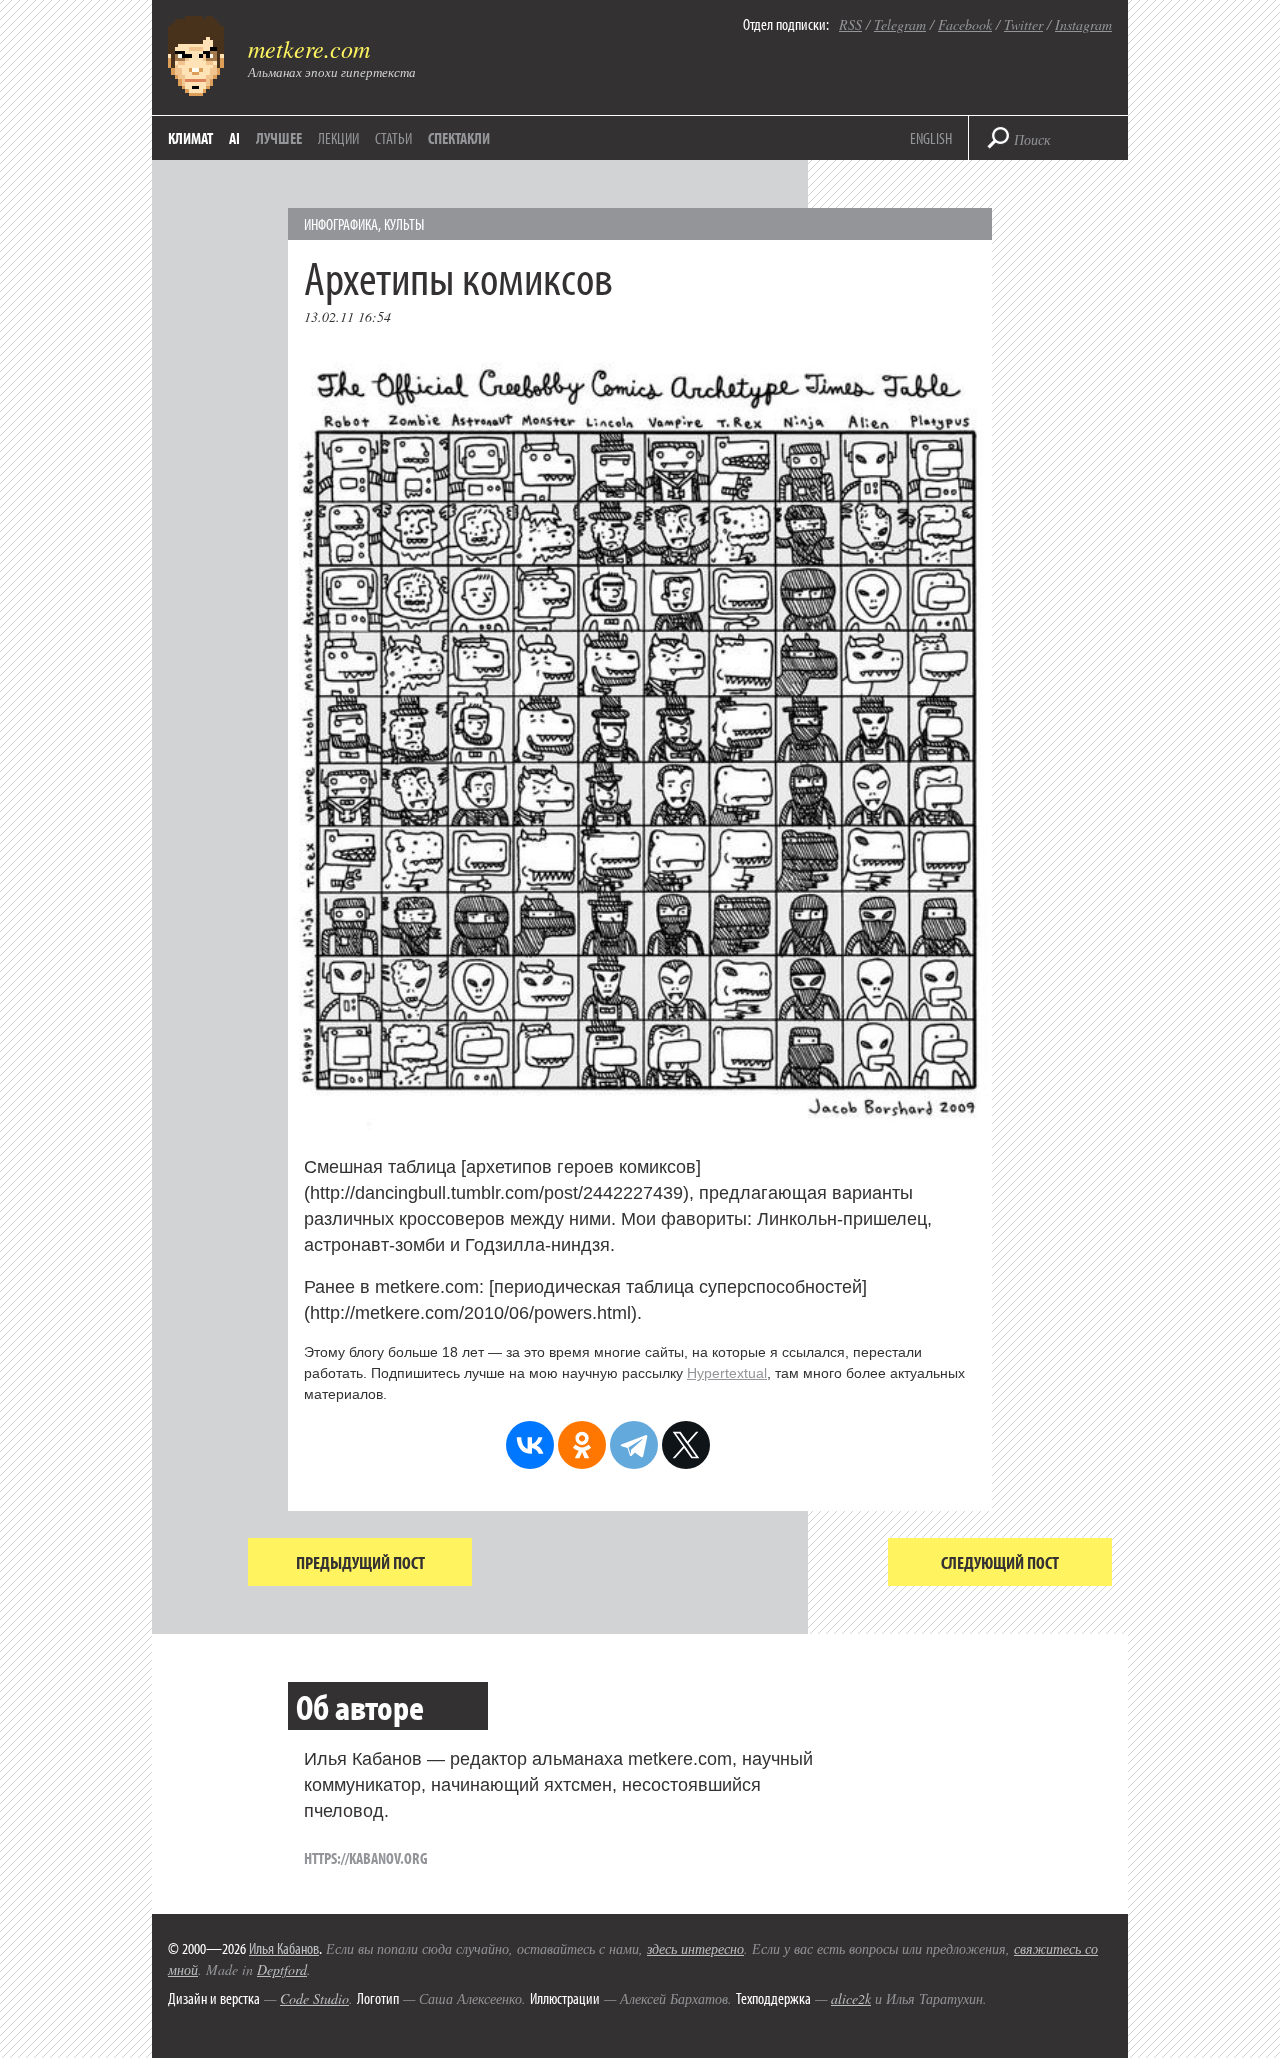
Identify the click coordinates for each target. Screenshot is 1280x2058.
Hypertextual (727, 1373)
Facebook (965, 24)
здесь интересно (695, 1948)
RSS (850, 24)
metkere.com (309, 48)
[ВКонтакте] (530, 1445)
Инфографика (341, 224)
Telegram (900, 24)
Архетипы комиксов (458, 276)
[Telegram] (634, 1445)
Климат (190, 138)
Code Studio (314, 1998)
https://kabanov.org (366, 1858)
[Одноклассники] (582, 1445)
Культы (404, 224)
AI (234, 138)
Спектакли (459, 138)
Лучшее (279, 138)
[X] (686, 1445)
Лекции (338, 138)
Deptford (282, 1969)
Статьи (393, 138)
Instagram (1083, 24)
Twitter (1023, 24)
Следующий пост (1000, 1562)
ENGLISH (931, 138)
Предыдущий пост (360, 1562)
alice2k (851, 1998)
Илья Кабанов (284, 1948)
